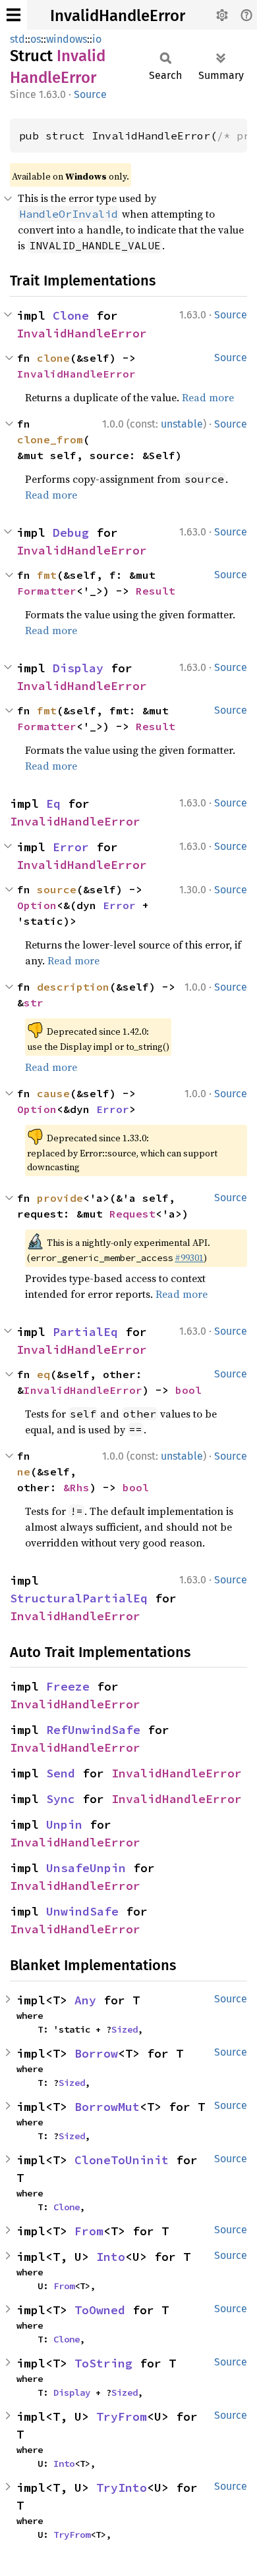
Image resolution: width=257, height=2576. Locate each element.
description (73, 987)
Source (90, 94)
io (97, 39)
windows (67, 39)
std (17, 39)
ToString (103, 2363)
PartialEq (85, 1332)
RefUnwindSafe (93, 1730)
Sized (125, 2029)
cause (53, 1093)
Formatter (47, 591)
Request (132, 1214)
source (57, 889)
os (36, 39)
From (89, 2231)
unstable (182, 424)
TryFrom (122, 2416)
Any (85, 2000)
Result (156, 591)
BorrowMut (107, 2107)
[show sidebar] (14, 15)
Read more (208, 397)
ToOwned (100, 2310)
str (34, 1003)
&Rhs (76, 1487)
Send (61, 1773)
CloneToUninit (122, 2160)
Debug (71, 533)
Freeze (68, 1686)
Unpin (64, 1824)
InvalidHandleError (118, 16)
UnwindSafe (82, 1911)
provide (60, 1198)
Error (71, 847)
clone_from (50, 439)
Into (111, 2257)
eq (43, 1374)
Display (78, 668)
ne (24, 1472)
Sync (61, 1799)
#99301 (189, 1258)
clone (53, 358)
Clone (71, 315)
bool (188, 1390)
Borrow (96, 2053)
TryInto (122, 2488)
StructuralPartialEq (79, 1598)
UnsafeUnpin (86, 1868)
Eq (53, 804)
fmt (47, 575)
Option (37, 905)
